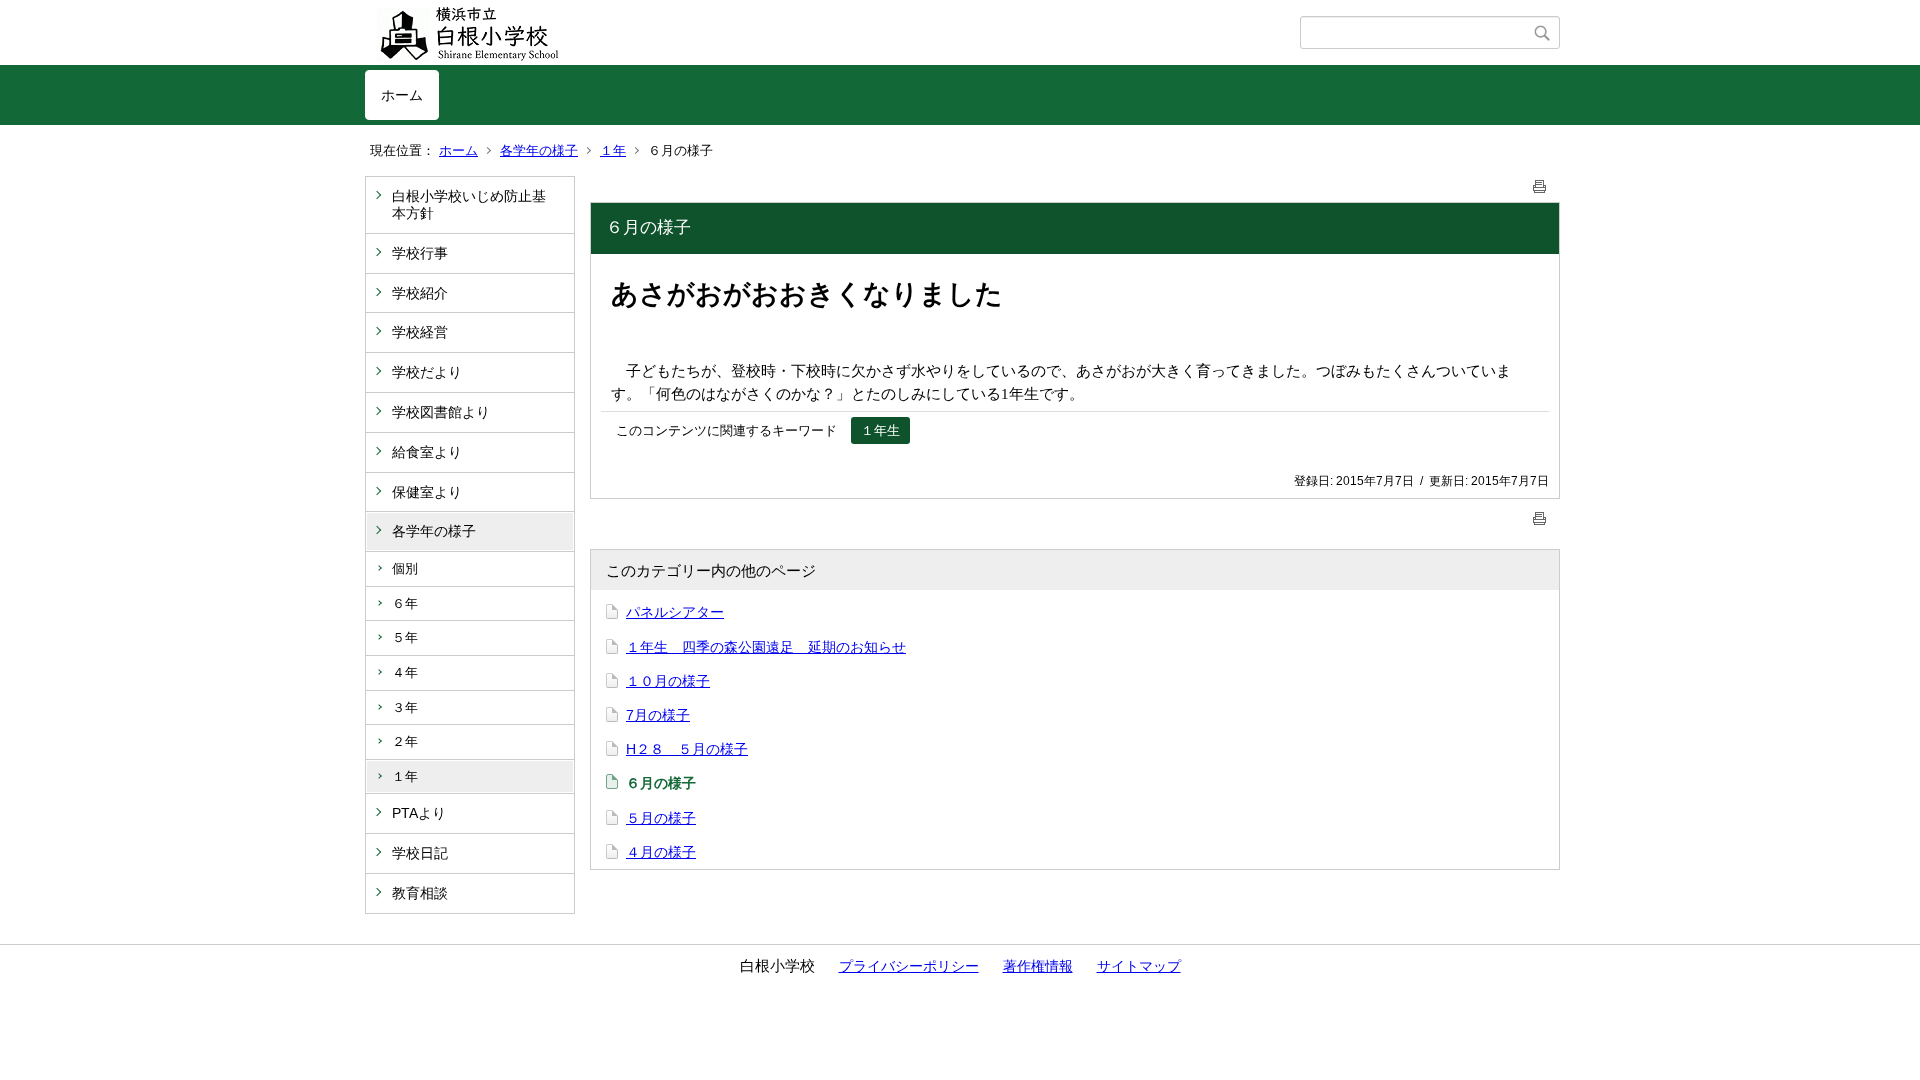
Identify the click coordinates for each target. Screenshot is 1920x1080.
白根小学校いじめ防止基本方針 (469, 204)
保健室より (427, 492)
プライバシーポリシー (909, 966)
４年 (405, 672)
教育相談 (420, 893)
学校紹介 (420, 293)
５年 (405, 637)
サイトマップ (1139, 966)
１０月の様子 (668, 681)
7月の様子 (658, 715)
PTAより (419, 813)
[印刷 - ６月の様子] (1540, 182)
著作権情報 (1038, 966)
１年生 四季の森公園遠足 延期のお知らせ (766, 647)
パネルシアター (675, 612)
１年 (613, 150)
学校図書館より (441, 412)
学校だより (427, 372)
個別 (405, 568)
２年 (405, 741)
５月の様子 (661, 818)
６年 (405, 603)
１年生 (880, 430)
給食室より (427, 452)
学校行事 (420, 253)
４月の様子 (661, 852)
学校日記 (420, 853)
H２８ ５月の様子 (687, 749)
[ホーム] (832, 33)
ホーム (402, 95)
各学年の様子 (539, 150)
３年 (405, 707)
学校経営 (420, 332)
